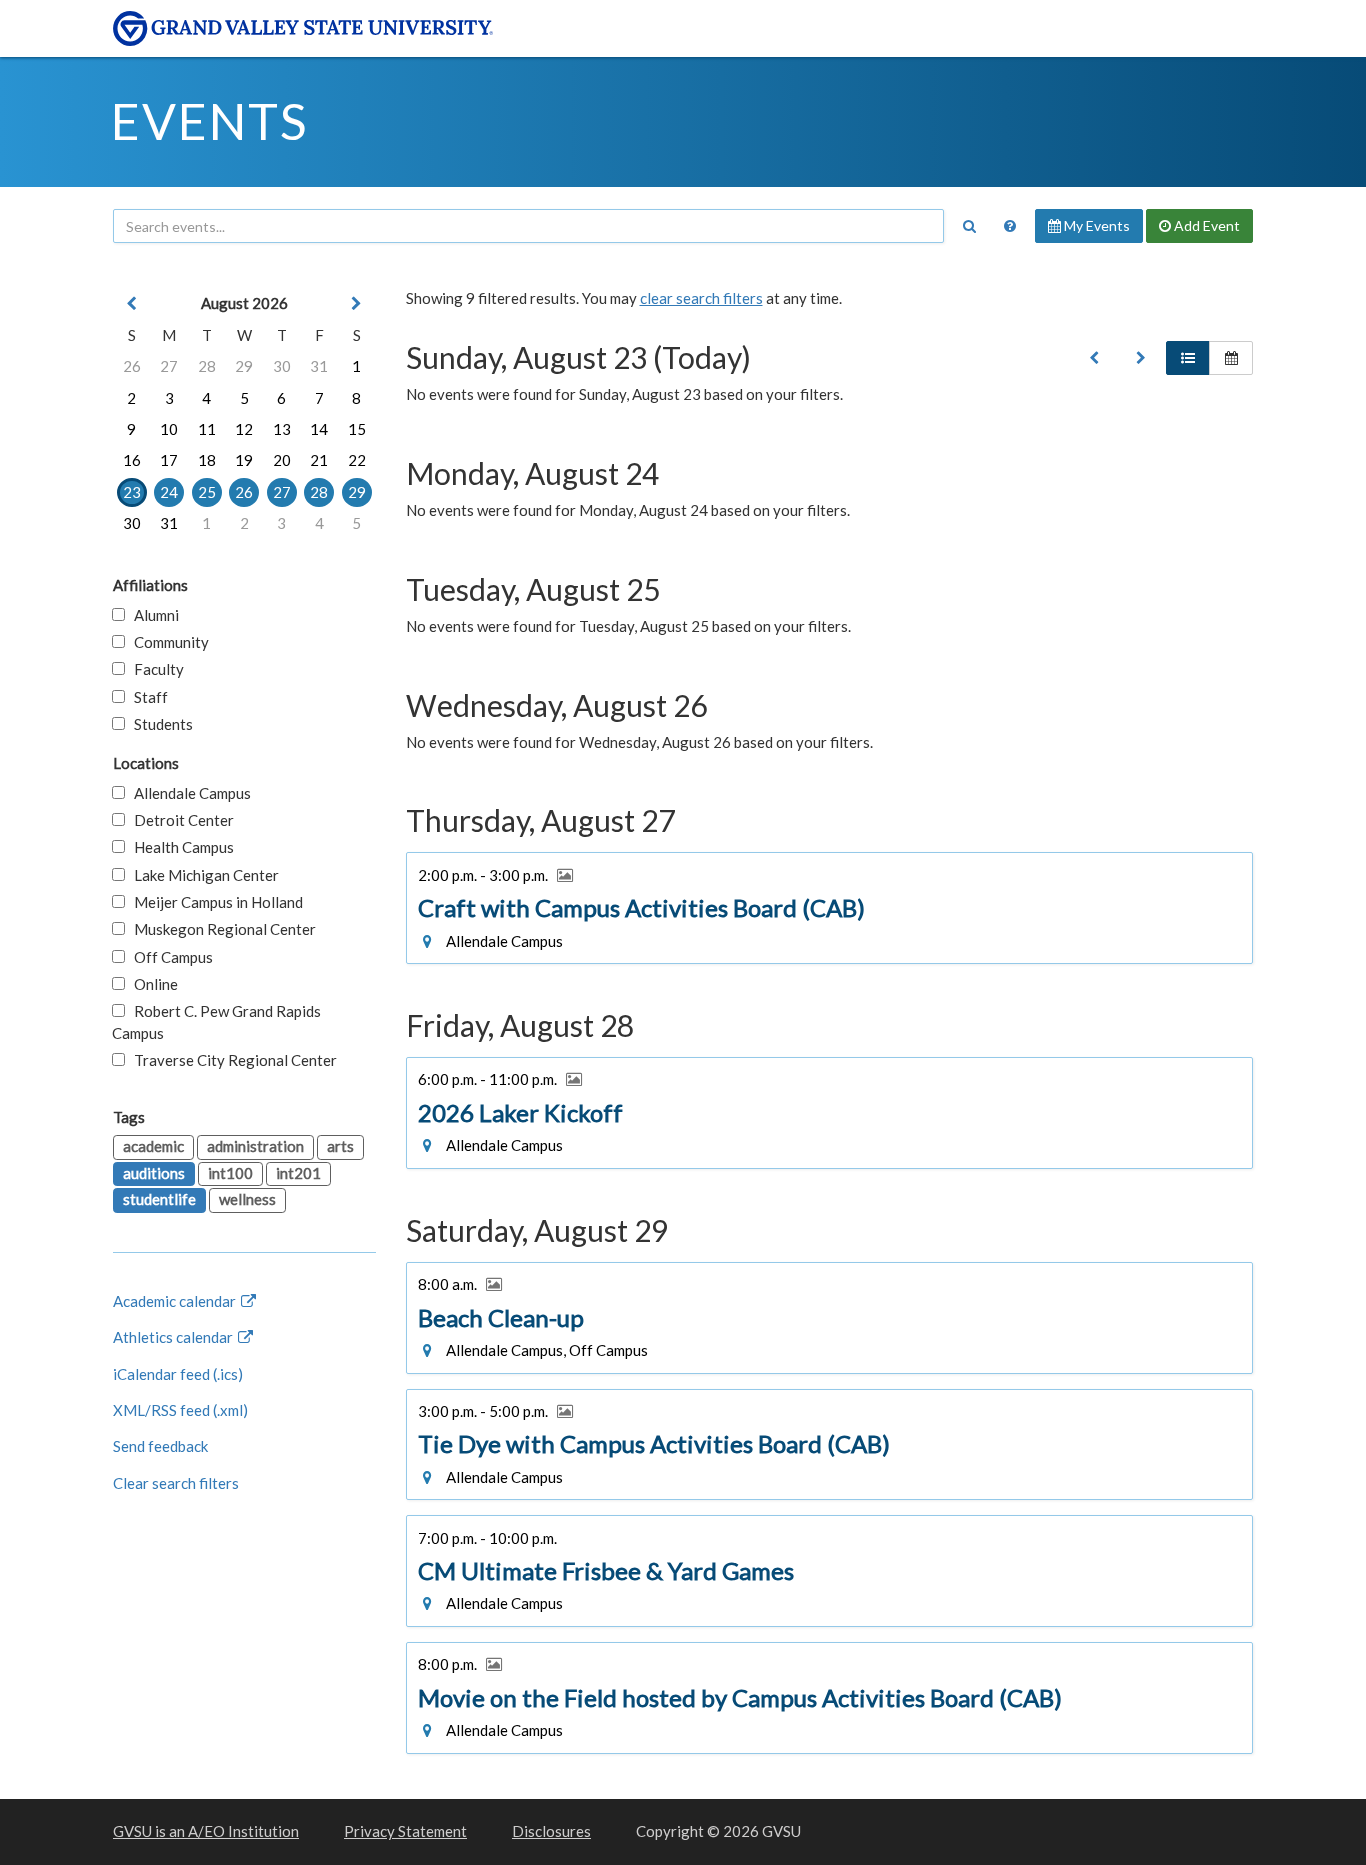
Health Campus (179, 847)
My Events (1095, 225)
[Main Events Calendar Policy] (1010, 226)
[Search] (969, 226)
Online (151, 984)
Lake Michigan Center (202, 875)
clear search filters (701, 298)
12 (244, 429)
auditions (154, 1173)
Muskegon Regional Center (220, 929)
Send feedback (160, 1446)
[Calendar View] (1231, 358)
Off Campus (169, 957)
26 (132, 366)
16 (132, 460)
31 (319, 366)
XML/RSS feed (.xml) (180, 1410)
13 (282, 429)
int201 (298, 1173)
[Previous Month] (132, 303)
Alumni (152, 615)
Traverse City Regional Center (231, 1060)
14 (319, 429)
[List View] (1188, 358)
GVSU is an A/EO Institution (206, 1831)
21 (319, 460)
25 (207, 492)
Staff (146, 697)
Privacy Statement (405, 1831)
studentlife (159, 1199)
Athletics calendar (174, 1337)
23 (132, 492)
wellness (247, 1199)
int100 (230, 1173)
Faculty (154, 669)
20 (282, 460)
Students (159, 724)
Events (209, 121)
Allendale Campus (188, 793)
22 (357, 460)
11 (207, 429)
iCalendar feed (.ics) (178, 1374)
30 (282, 366)
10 (169, 429)
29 (244, 366)
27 (169, 366)
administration (255, 1146)
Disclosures (551, 1831)
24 (169, 492)
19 (244, 460)
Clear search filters (176, 1483)
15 (357, 429)
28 (207, 366)
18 (207, 460)
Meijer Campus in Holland (214, 902)
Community (167, 642)
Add (1205, 225)
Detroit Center (179, 820)
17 (169, 460)
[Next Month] (357, 303)
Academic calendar (176, 1301)
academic (153, 1146)
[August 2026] (1094, 358)
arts (340, 1146)
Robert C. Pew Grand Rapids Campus (216, 1021)
